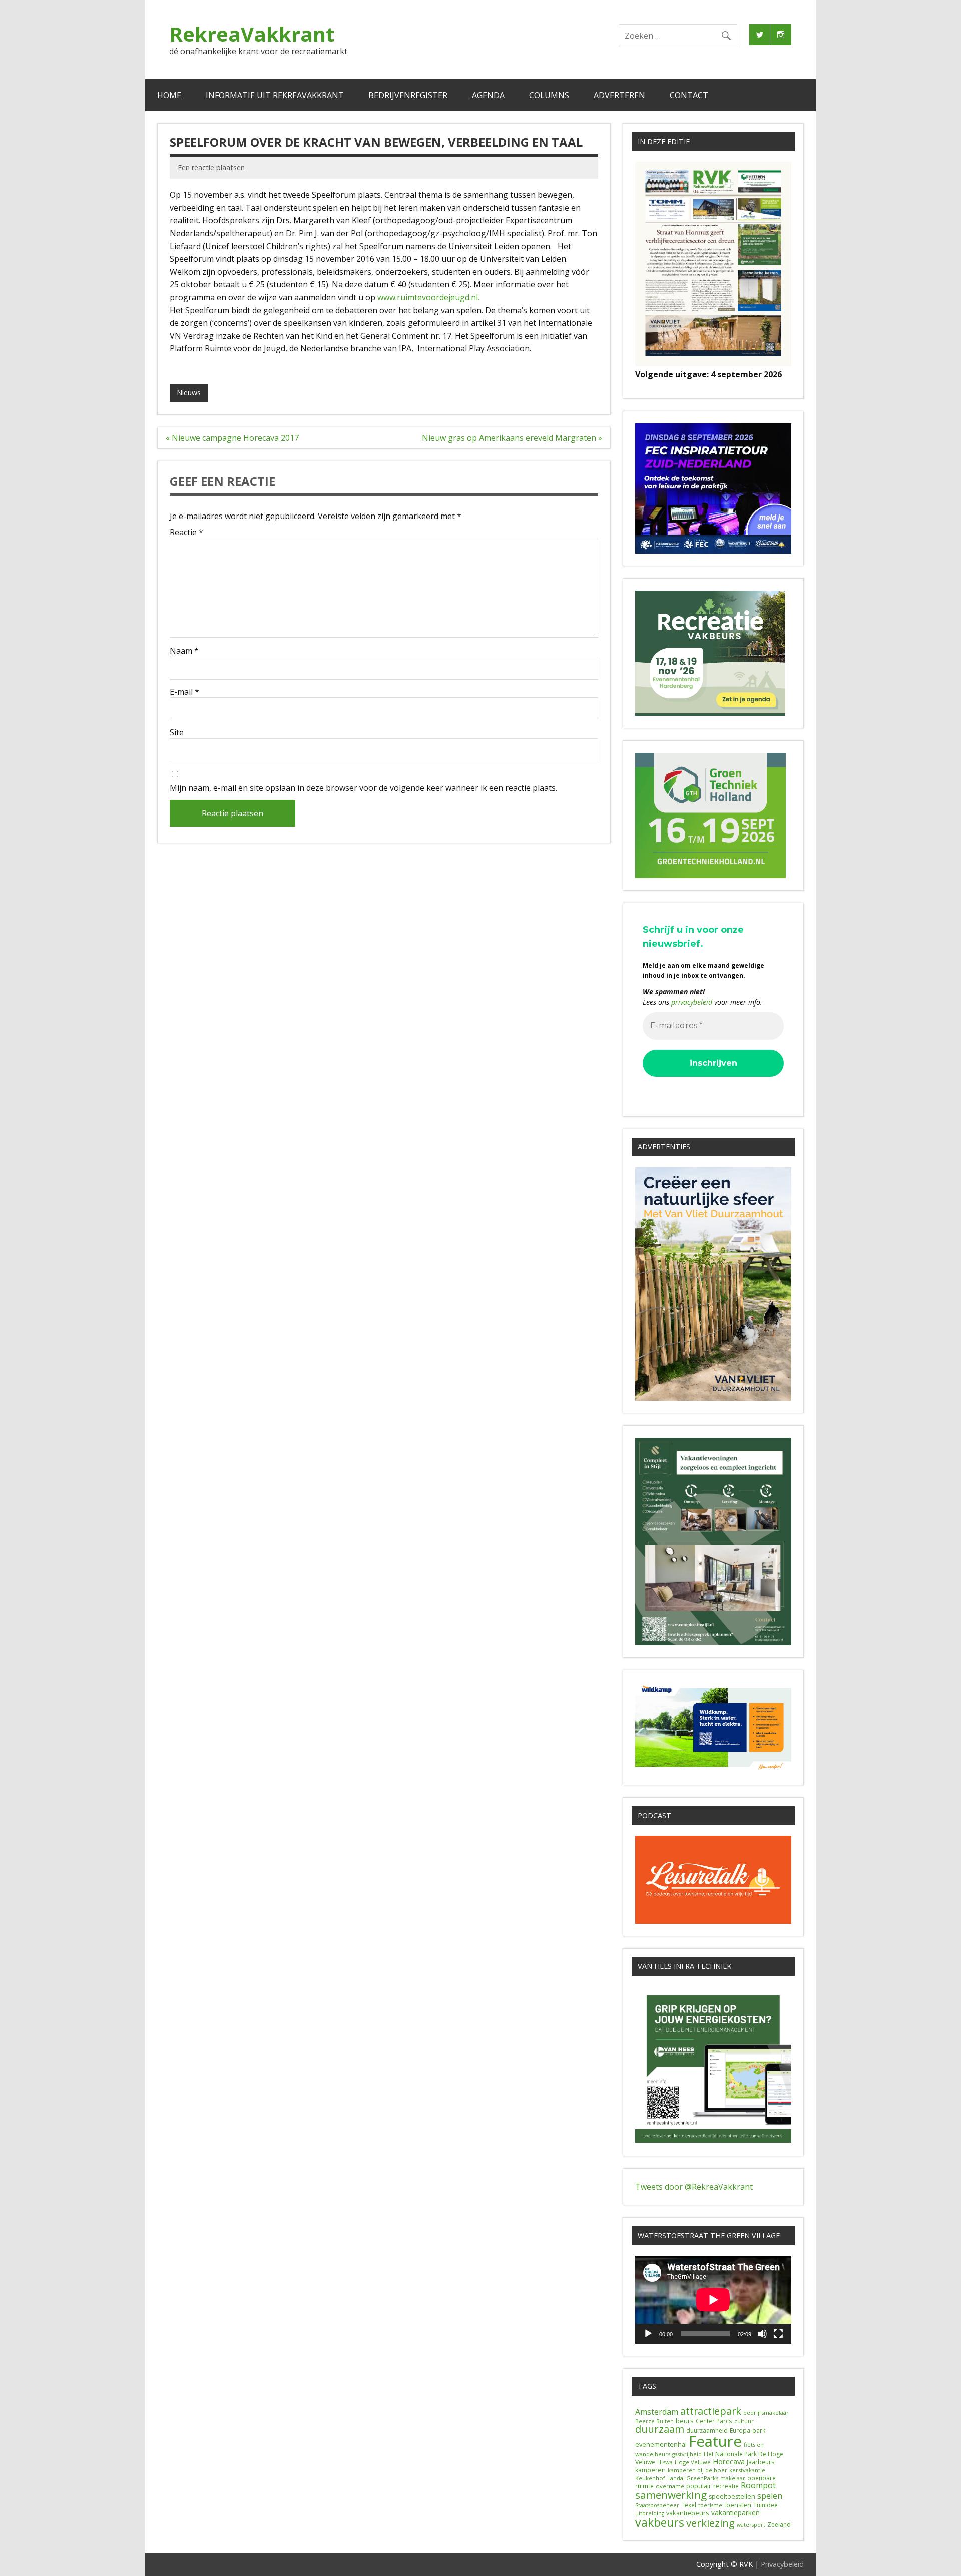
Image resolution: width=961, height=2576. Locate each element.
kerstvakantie (747, 2470)
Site (177, 732)
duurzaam (660, 2429)
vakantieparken (736, 2513)
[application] (713, 2299)
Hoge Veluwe (693, 2462)
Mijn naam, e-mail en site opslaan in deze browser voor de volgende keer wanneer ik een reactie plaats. (363, 788)
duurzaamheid (707, 2431)
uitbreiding (650, 2513)
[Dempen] (762, 2334)
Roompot (758, 2485)
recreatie (726, 2486)
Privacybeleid (782, 2564)
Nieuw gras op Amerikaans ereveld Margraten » (512, 438)
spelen (770, 2496)
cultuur (744, 2421)
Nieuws (189, 393)
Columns (549, 95)
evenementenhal (661, 2444)
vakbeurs (660, 2522)
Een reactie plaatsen (211, 167)
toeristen (738, 2505)
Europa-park (748, 2431)
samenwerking (671, 2495)
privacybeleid (692, 1002)
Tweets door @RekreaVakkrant (694, 2187)
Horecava (729, 2461)
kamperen (650, 2470)
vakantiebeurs (688, 2513)
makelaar (733, 2478)
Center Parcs (714, 2421)
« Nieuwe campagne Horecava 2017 (232, 438)
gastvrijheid (687, 2454)
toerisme (710, 2505)
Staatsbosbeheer (657, 2505)
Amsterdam (657, 2412)
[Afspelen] (648, 2334)
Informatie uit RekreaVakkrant (275, 95)
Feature (715, 2441)
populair (699, 2486)
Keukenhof (650, 2478)
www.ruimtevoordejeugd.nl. (428, 297)
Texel (689, 2505)
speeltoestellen (732, 2497)
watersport (751, 2525)
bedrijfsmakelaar (766, 2413)
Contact (689, 95)
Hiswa (665, 2462)
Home (169, 95)
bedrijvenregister (408, 95)
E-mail (184, 692)
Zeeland (779, 2525)
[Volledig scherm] (778, 2334)
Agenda (488, 95)
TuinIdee (766, 2505)
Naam (184, 651)
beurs (685, 2421)
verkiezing (710, 2523)
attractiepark (711, 2411)
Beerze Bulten (654, 2421)
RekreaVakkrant (252, 34)
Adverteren (619, 95)
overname (670, 2486)
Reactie (186, 532)
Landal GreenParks (693, 2478)
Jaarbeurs (761, 2462)
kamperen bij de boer (697, 2470)
